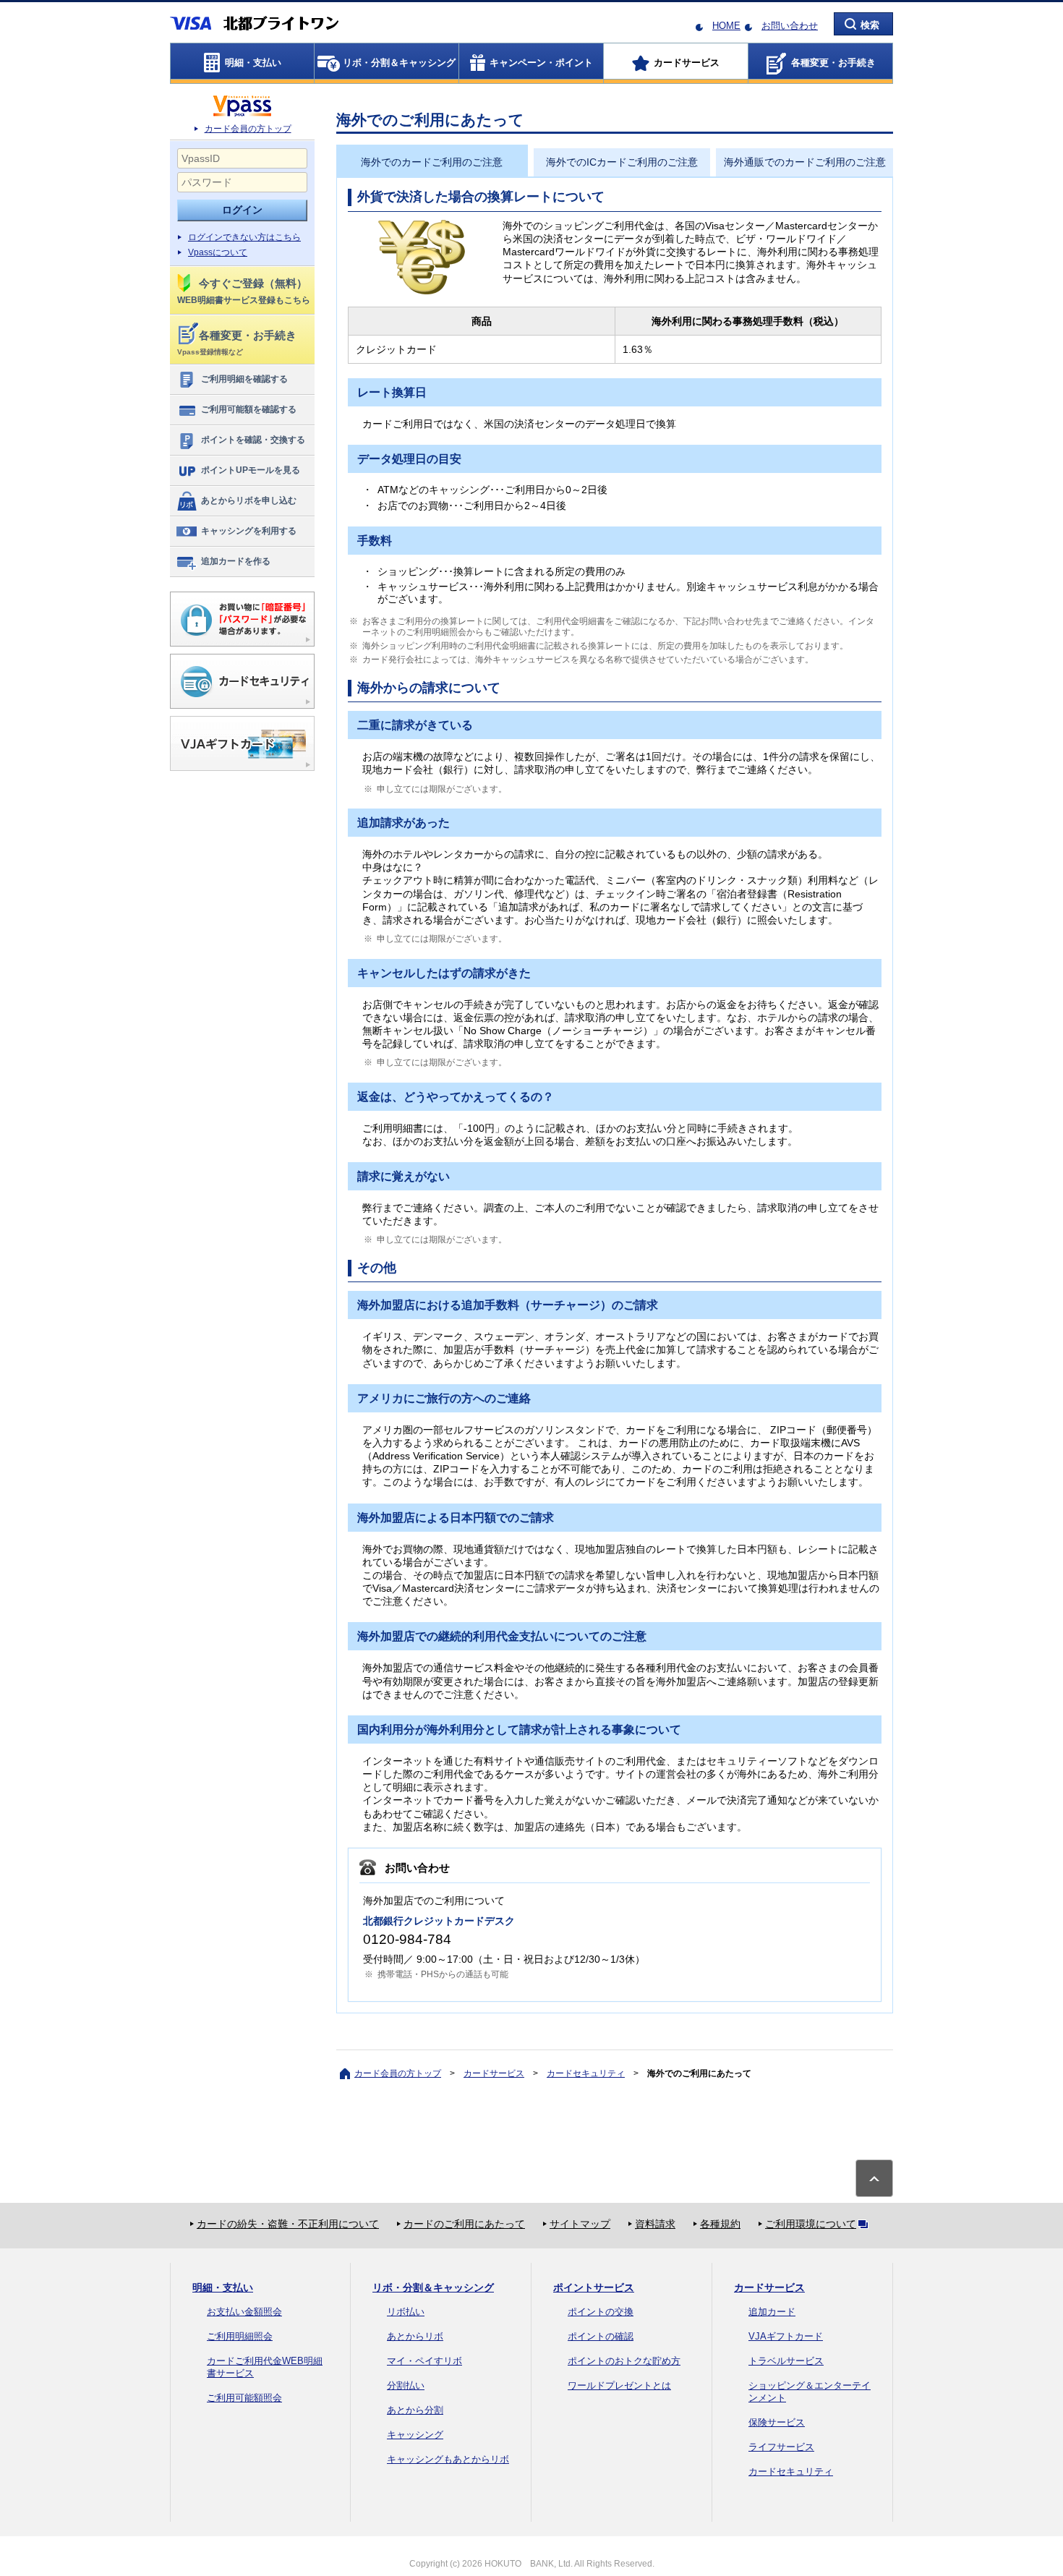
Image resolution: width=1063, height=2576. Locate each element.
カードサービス (494, 2073)
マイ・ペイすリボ (424, 2361)
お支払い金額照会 (244, 2312)
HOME (726, 26)
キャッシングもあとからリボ (448, 2459)
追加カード (772, 2312)
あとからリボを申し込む (249, 500)
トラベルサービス (786, 2361)
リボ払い (406, 2312)
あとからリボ (415, 2336)
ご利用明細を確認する (244, 379)
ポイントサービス (594, 2287)
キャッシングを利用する (249, 531)
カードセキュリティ (586, 2073)
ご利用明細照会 (240, 2336)
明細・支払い (223, 2287)
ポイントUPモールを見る (251, 470)
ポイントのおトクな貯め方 (624, 2361)
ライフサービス (781, 2447)
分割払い (406, 2385)
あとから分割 (415, 2410)
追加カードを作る (236, 561)
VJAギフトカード (786, 2336)
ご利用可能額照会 (244, 2398)
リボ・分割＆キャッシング (433, 2287)
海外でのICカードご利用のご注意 (622, 162)
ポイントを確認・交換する (253, 440)
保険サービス (777, 2422)
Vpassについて (218, 252)
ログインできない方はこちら (244, 237)
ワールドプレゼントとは (619, 2385)
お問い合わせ (790, 26)
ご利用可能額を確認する (249, 409)
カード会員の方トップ (248, 129)
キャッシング (415, 2435)
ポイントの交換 (601, 2312)
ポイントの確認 (601, 2336)
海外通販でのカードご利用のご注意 (805, 162)
